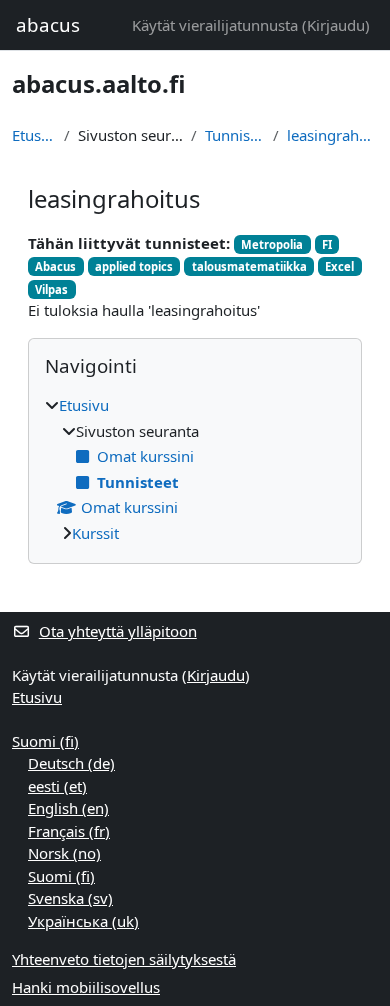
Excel (339, 266)
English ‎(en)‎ (68, 808)
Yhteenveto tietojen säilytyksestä (124, 959)
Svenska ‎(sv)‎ (70, 898)
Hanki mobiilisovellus (86, 987)
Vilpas (51, 289)
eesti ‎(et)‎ (57, 786)
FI (327, 244)
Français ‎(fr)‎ (69, 831)
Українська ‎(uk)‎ (83, 921)
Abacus (55, 266)
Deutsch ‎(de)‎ (71, 763)
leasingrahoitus (332, 135)
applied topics (134, 266)
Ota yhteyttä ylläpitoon (118, 631)
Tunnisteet (235, 135)
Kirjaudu (336, 25)
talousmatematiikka (249, 266)
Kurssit (95, 533)
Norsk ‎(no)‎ (64, 853)
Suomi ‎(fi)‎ (45, 741)
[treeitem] (195, 469)
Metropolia (272, 244)
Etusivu (34, 135)
